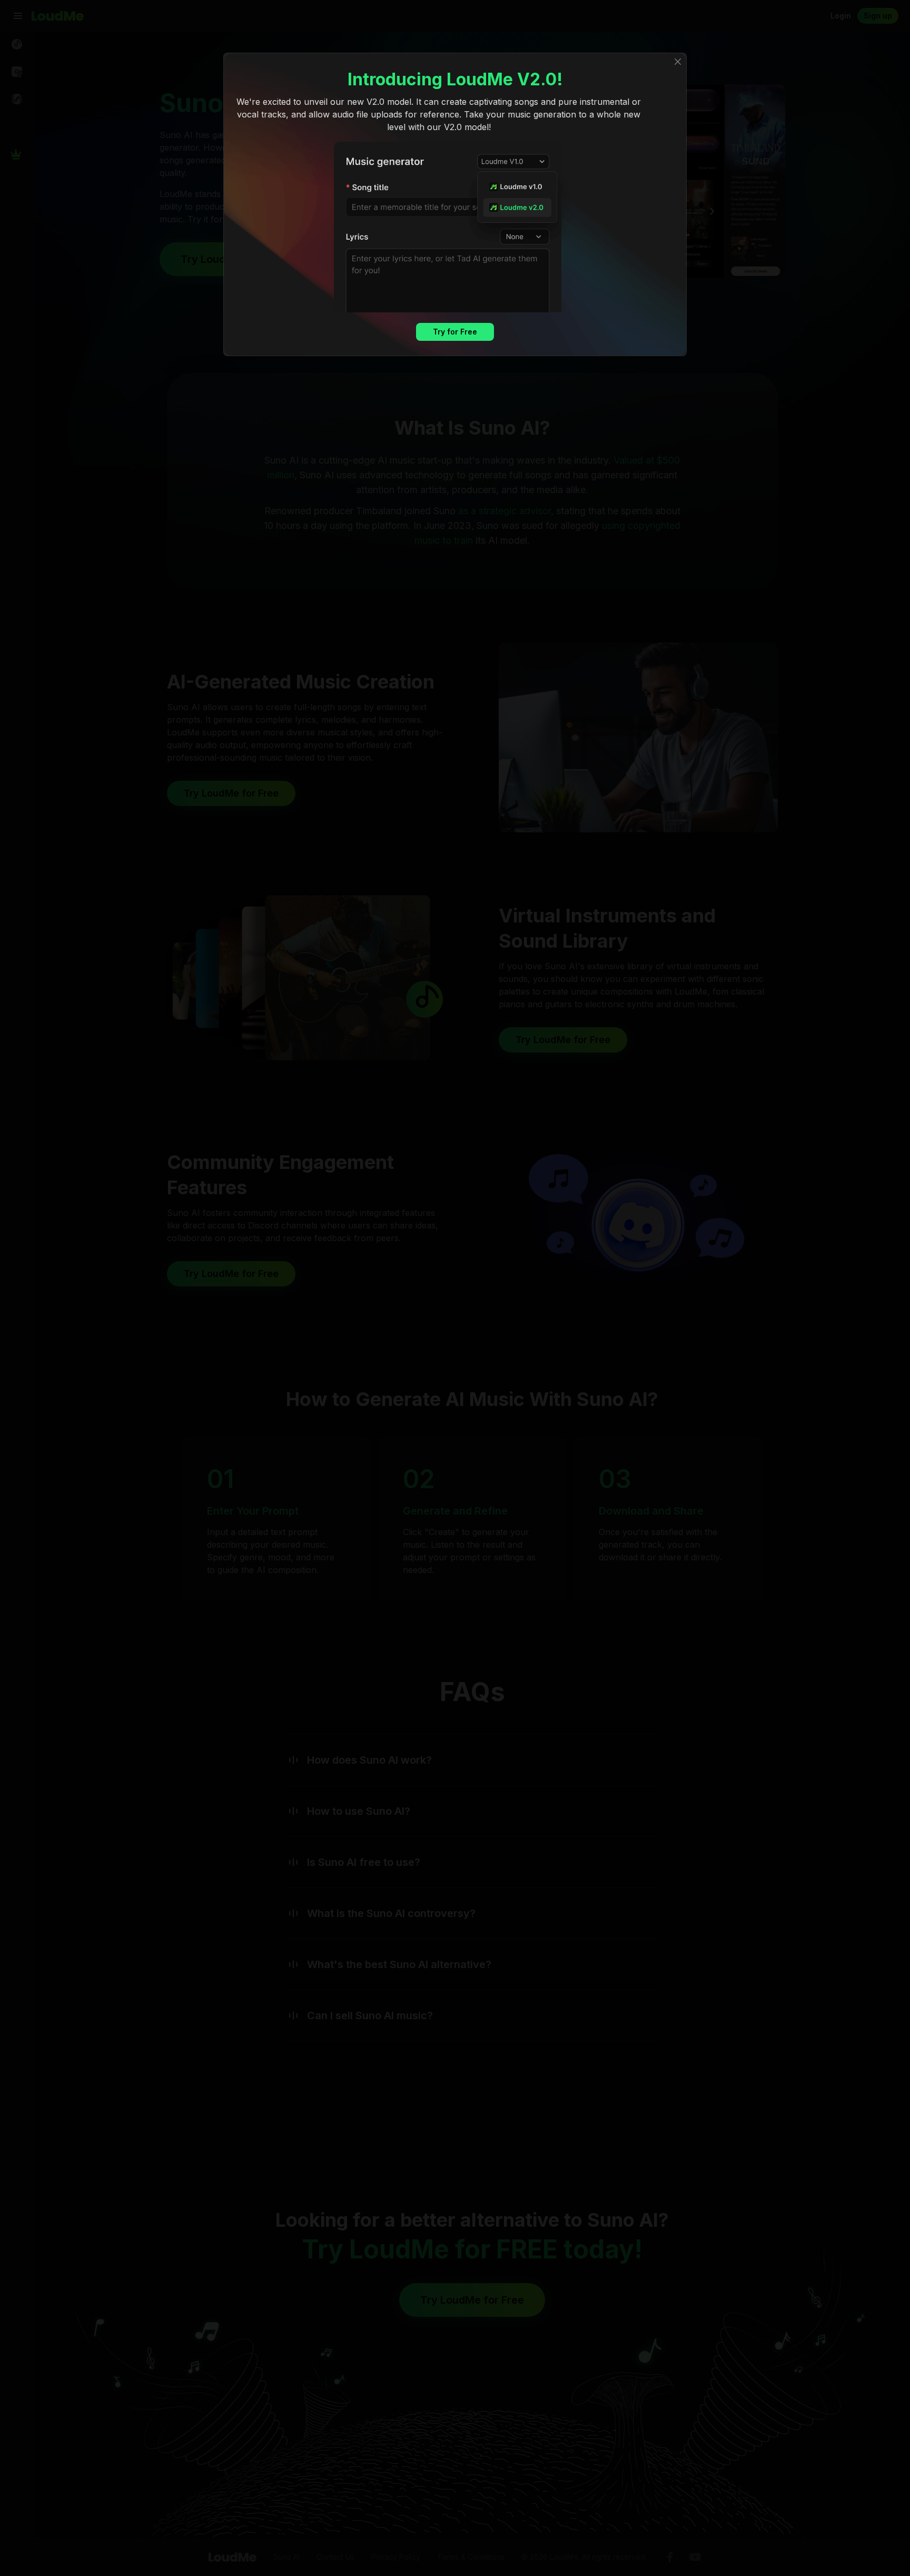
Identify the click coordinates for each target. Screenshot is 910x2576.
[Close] (678, 62)
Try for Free (455, 332)
